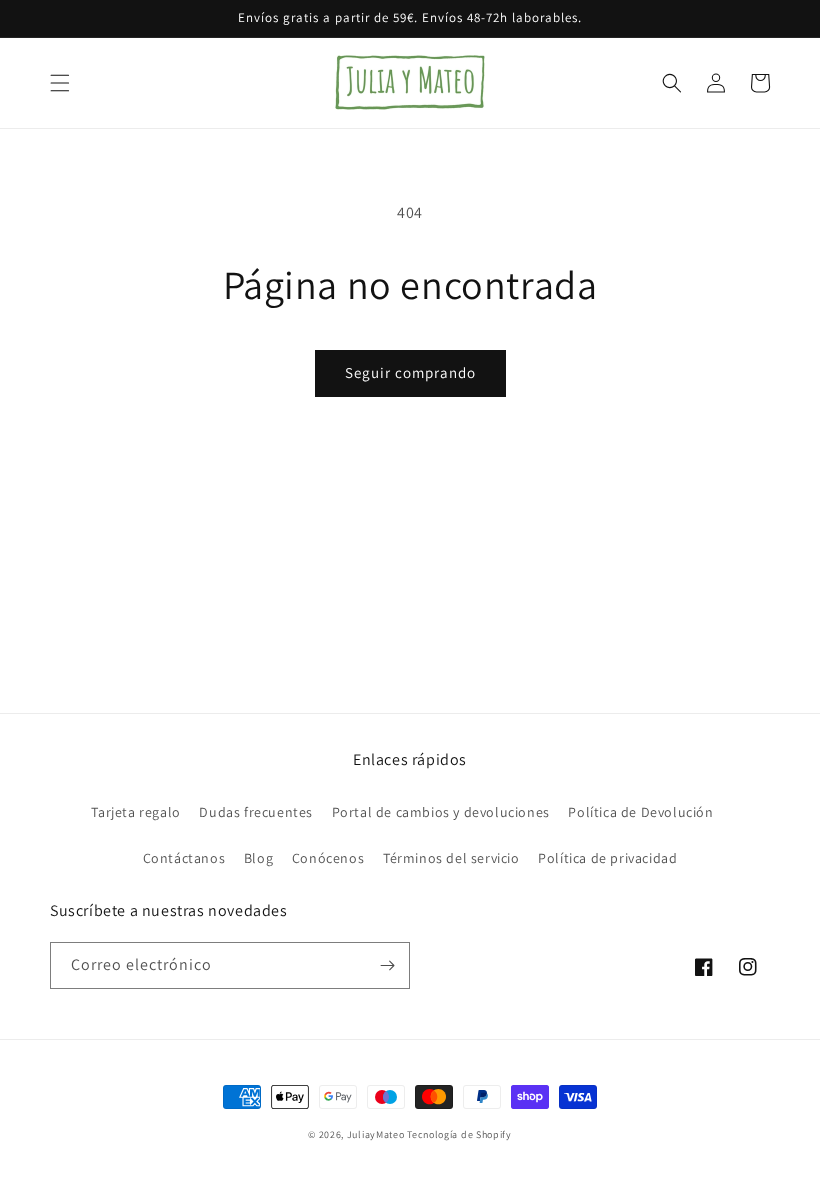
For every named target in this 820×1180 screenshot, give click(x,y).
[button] (60, 83)
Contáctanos (184, 858)
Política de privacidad (607, 858)
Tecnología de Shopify (459, 1134)
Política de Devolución (640, 812)
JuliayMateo (376, 1134)
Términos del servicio (451, 858)
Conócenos (328, 858)
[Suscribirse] (387, 965)
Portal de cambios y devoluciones (441, 812)
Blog (258, 858)
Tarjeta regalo (135, 812)
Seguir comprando (410, 372)
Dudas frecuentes (256, 812)
